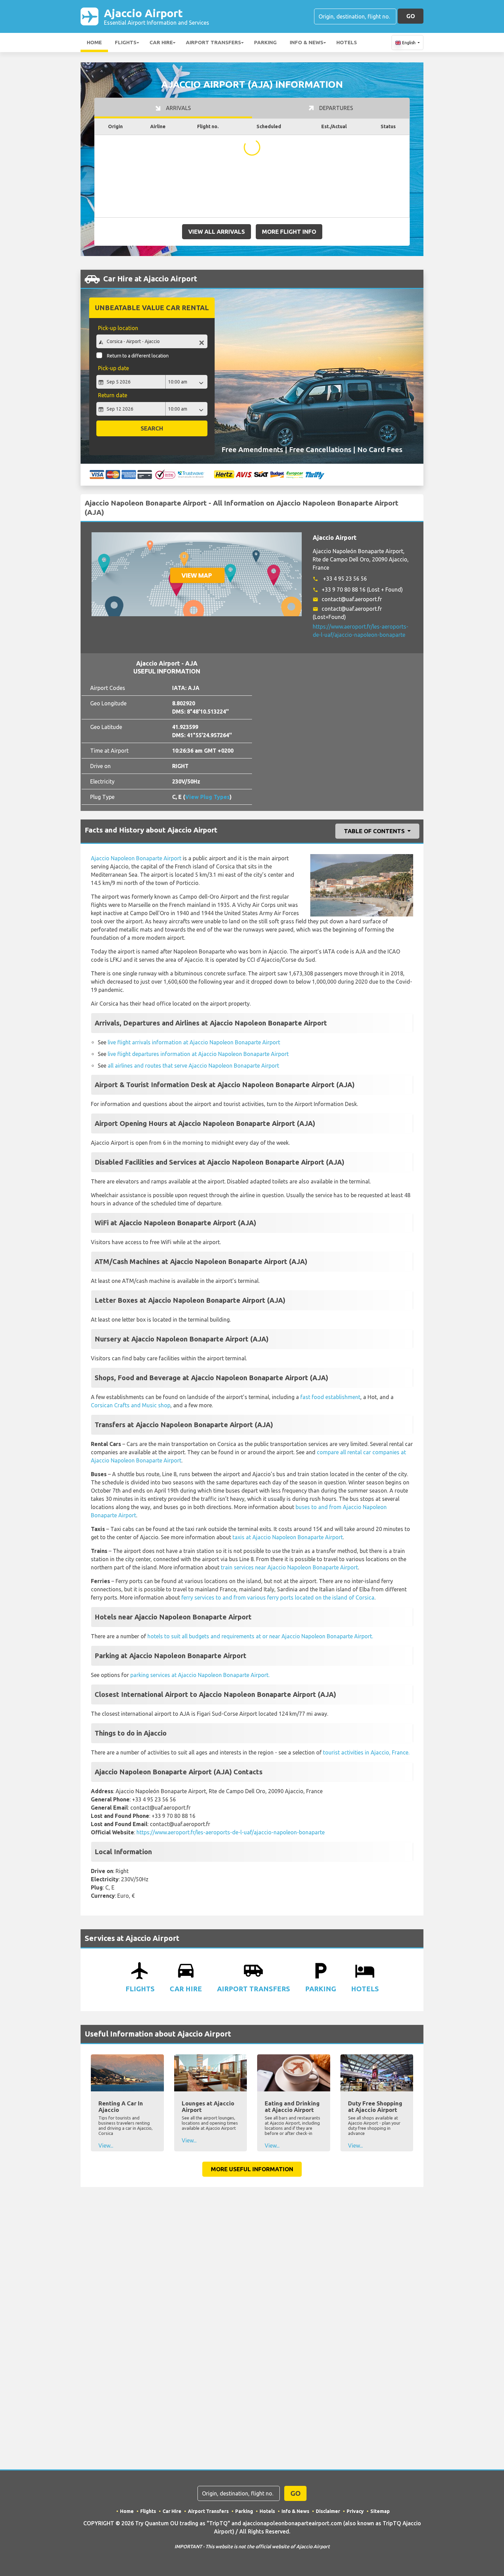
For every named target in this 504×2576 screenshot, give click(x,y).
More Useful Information (252, 2169)
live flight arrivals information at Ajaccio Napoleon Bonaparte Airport (194, 1042)
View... (106, 2146)
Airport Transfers (213, 42)
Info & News (307, 42)
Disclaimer (328, 2511)
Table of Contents (375, 831)
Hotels (347, 42)
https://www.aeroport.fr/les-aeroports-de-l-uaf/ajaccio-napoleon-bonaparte (231, 1832)
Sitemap (380, 2511)
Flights (126, 42)
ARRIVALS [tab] (178, 108)
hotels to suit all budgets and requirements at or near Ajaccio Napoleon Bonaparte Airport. (260, 1636)
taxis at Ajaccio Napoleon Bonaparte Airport (288, 1537)
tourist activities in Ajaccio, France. (366, 1752)
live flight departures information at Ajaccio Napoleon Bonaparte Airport (198, 1054)
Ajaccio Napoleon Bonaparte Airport (136, 858)
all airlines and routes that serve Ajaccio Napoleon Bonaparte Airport (193, 1066)
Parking (265, 42)
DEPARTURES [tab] (335, 108)
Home (94, 42)
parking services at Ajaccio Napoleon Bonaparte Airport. (200, 1675)
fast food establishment (330, 1397)
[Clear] (202, 342)
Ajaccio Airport (157, 16)
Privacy (355, 2511)
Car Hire (161, 42)
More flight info (289, 232)
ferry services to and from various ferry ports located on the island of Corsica (278, 1597)
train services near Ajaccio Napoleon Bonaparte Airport (289, 1567)
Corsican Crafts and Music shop (131, 1405)
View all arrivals (217, 232)
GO (411, 16)
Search (152, 428)
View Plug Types (207, 797)
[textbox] (152, 341)
